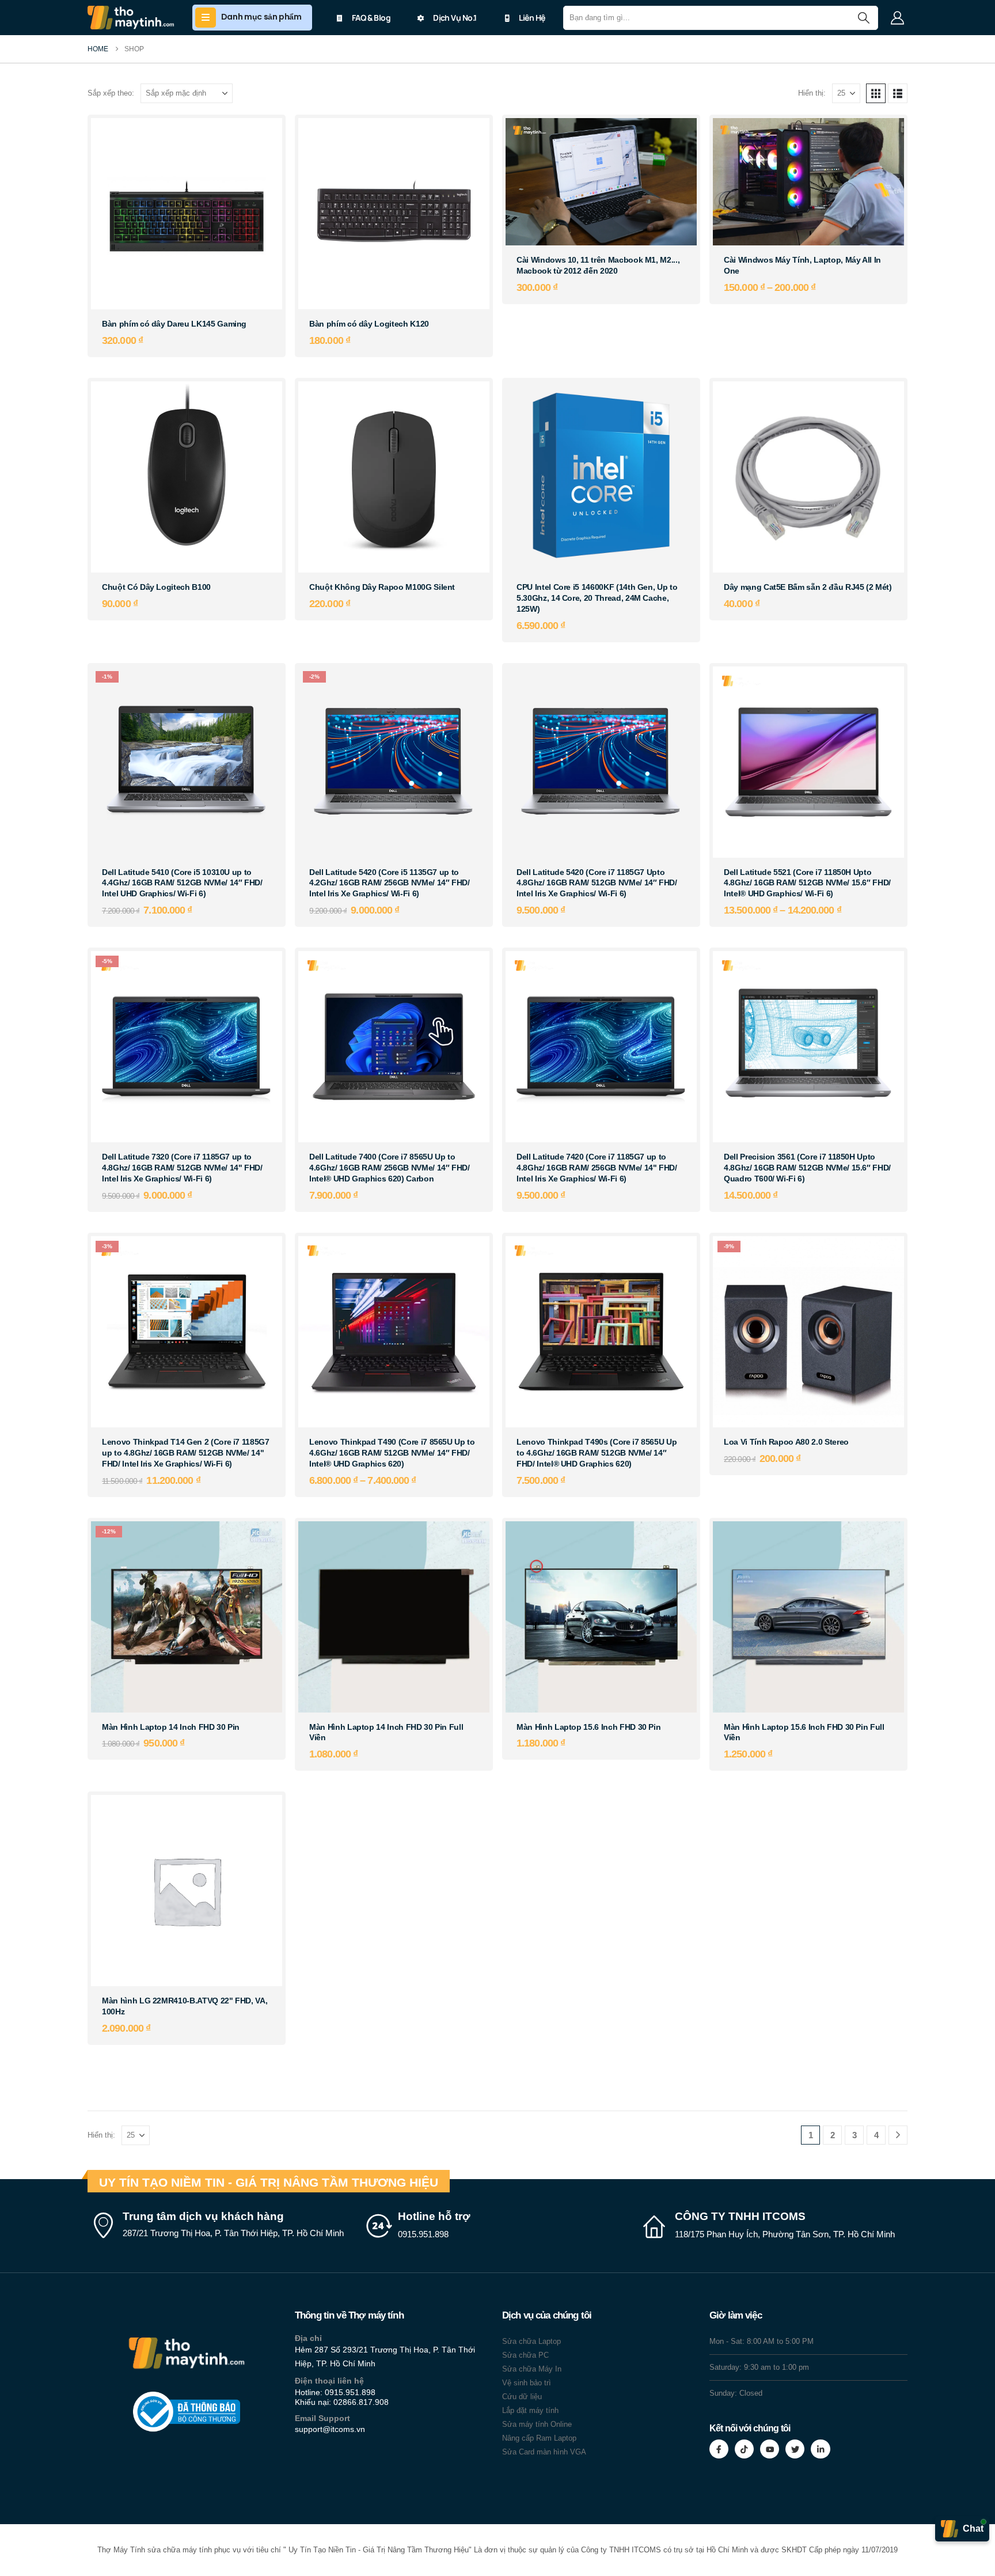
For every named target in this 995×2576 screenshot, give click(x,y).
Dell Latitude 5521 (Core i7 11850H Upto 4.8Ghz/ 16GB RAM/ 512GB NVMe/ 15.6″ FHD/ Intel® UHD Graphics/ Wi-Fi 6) (807, 883)
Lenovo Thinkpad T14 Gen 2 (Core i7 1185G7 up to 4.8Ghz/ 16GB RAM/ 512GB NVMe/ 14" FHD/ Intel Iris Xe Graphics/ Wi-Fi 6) (186, 1453)
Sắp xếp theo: (111, 93)
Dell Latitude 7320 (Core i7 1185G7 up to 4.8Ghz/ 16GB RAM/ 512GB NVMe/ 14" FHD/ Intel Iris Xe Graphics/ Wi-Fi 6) (182, 1168)
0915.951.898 (350, 2392)
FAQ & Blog (371, 18)
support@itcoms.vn (330, 2429)
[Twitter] (795, 2449)
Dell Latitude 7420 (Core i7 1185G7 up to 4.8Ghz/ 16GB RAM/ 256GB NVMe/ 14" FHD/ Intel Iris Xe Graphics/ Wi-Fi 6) (597, 1168)
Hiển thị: (812, 93)
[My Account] (897, 18)
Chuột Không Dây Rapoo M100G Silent (382, 587)
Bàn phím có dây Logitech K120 (369, 324)
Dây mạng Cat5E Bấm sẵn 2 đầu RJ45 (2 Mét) (808, 587)
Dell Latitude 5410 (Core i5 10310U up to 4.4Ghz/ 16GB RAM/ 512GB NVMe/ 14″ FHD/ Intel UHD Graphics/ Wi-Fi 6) (182, 883)
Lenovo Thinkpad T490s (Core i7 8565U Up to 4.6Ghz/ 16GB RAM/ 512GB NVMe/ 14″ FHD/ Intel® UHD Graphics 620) (597, 1453)
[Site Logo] (131, 18)
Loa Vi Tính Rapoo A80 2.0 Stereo (786, 1442)
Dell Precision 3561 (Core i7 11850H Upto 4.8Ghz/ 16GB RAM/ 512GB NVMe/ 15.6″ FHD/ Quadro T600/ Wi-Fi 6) (807, 1168)
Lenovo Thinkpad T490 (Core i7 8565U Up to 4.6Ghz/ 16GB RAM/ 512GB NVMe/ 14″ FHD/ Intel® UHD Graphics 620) (392, 1453)
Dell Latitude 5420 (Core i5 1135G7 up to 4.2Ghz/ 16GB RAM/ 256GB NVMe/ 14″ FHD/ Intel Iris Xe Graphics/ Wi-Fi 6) (390, 883)
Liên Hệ (532, 18)
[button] (876, 93)
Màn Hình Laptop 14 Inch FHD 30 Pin (171, 1727)
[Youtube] (770, 2449)
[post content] (187, 214)
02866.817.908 (361, 2402)
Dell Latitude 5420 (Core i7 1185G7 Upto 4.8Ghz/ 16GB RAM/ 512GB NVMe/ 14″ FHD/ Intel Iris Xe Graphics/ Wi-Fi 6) (597, 883)
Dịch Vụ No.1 (455, 18)
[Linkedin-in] (820, 2449)
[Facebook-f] (719, 2449)
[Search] (863, 18)
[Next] (898, 2135)
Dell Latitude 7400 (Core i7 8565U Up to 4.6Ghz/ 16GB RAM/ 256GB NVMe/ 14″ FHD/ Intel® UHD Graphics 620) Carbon (390, 1168)
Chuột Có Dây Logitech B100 (156, 587)
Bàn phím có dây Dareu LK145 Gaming (174, 324)
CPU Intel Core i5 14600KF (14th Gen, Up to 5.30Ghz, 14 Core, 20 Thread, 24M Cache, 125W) (597, 598)
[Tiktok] (744, 2449)
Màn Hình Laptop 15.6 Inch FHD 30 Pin (588, 1727)
